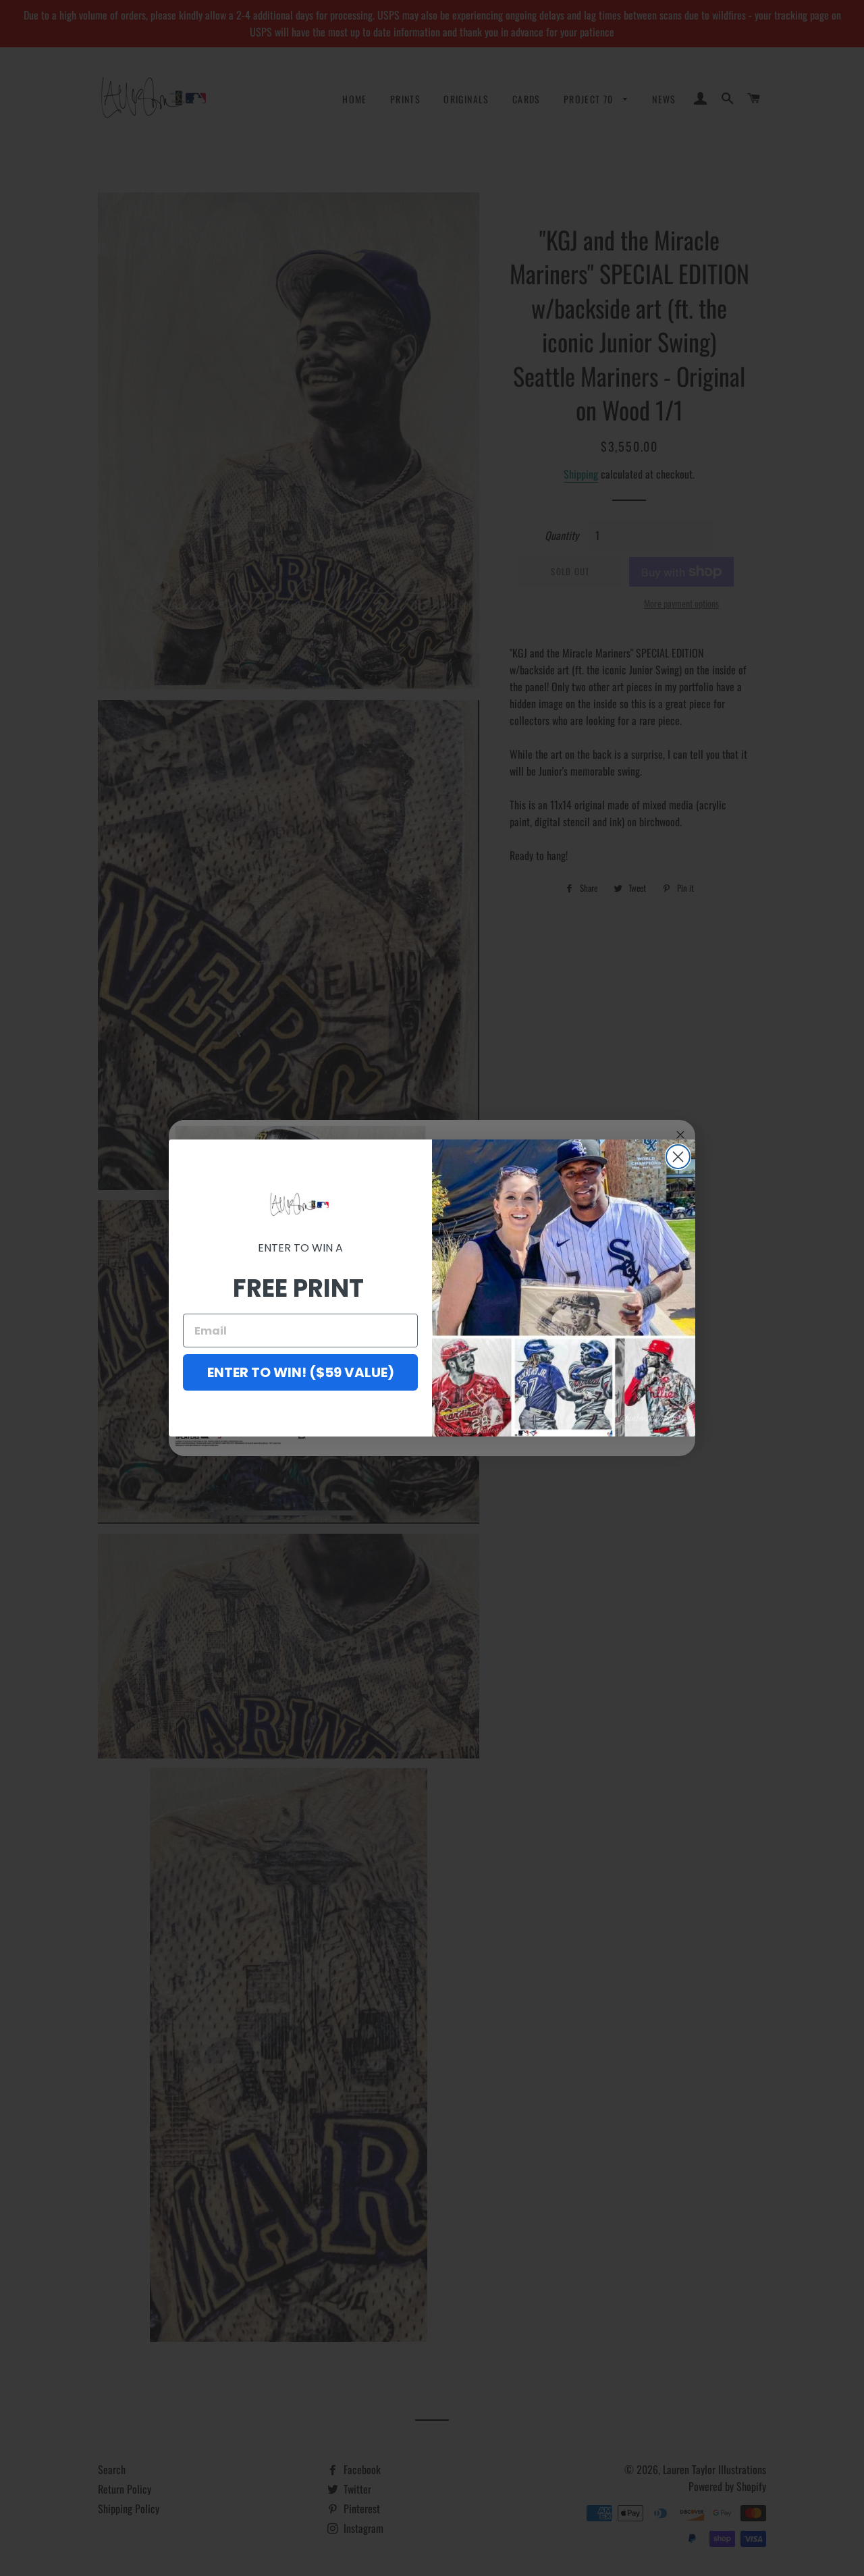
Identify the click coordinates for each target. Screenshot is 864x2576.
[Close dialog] (678, 1157)
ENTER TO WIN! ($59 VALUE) (301, 1372)
